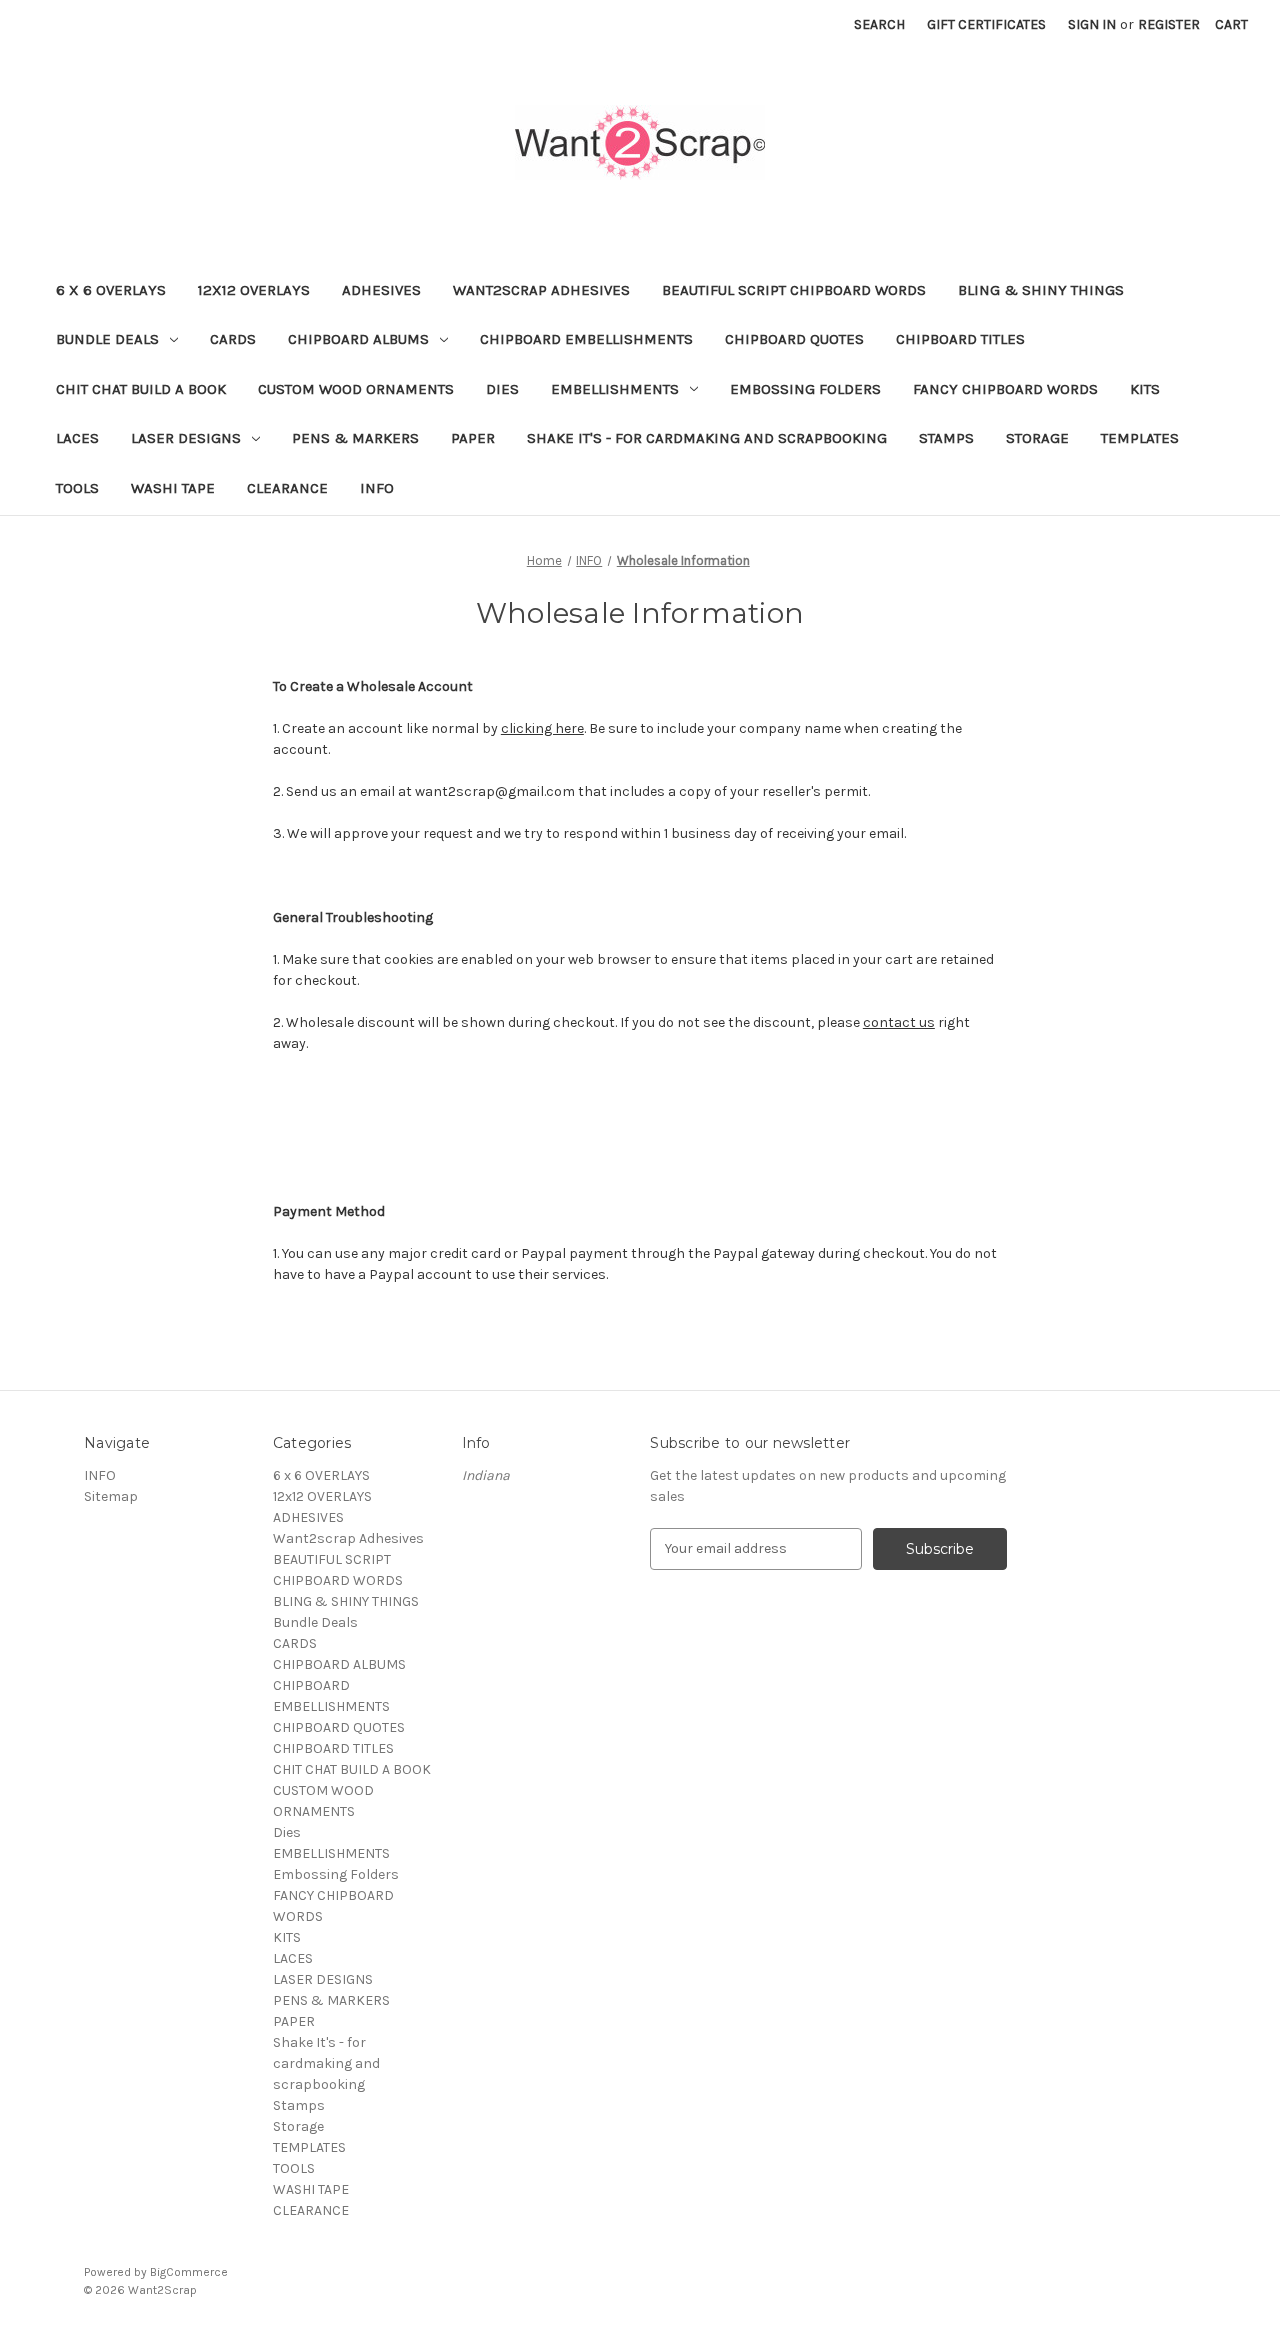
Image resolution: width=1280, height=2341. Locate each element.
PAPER (473, 438)
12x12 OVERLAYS (254, 290)
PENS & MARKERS (355, 438)
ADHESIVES (381, 290)
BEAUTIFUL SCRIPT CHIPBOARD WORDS (794, 290)
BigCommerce (189, 2272)
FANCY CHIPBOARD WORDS (1005, 389)
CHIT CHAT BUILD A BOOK (141, 389)
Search (879, 24)
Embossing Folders (805, 389)
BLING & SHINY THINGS (1041, 290)
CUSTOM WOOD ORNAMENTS (356, 389)
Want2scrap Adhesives (541, 290)
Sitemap (111, 1496)
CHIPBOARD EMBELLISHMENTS (586, 339)
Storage (1037, 438)
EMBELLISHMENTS (615, 389)
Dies (502, 389)
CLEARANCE (287, 488)
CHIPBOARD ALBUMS (358, 339)
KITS (1145, 389)
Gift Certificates (986, 24)
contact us (899, 1022)
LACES (77, 438)
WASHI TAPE (173, 488)
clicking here (542, 728)
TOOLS (77, 488)
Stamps (946, 438)
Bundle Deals (107, 339)
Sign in (1092, 24)
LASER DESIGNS (186, 438)
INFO (377, 488)
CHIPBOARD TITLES (960, 339)
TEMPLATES (1140, 438)
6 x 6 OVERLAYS (111, 290)
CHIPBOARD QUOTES (794, 339)
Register (1169, 24)
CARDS (233, 339)
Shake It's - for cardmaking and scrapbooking (707, 438)
